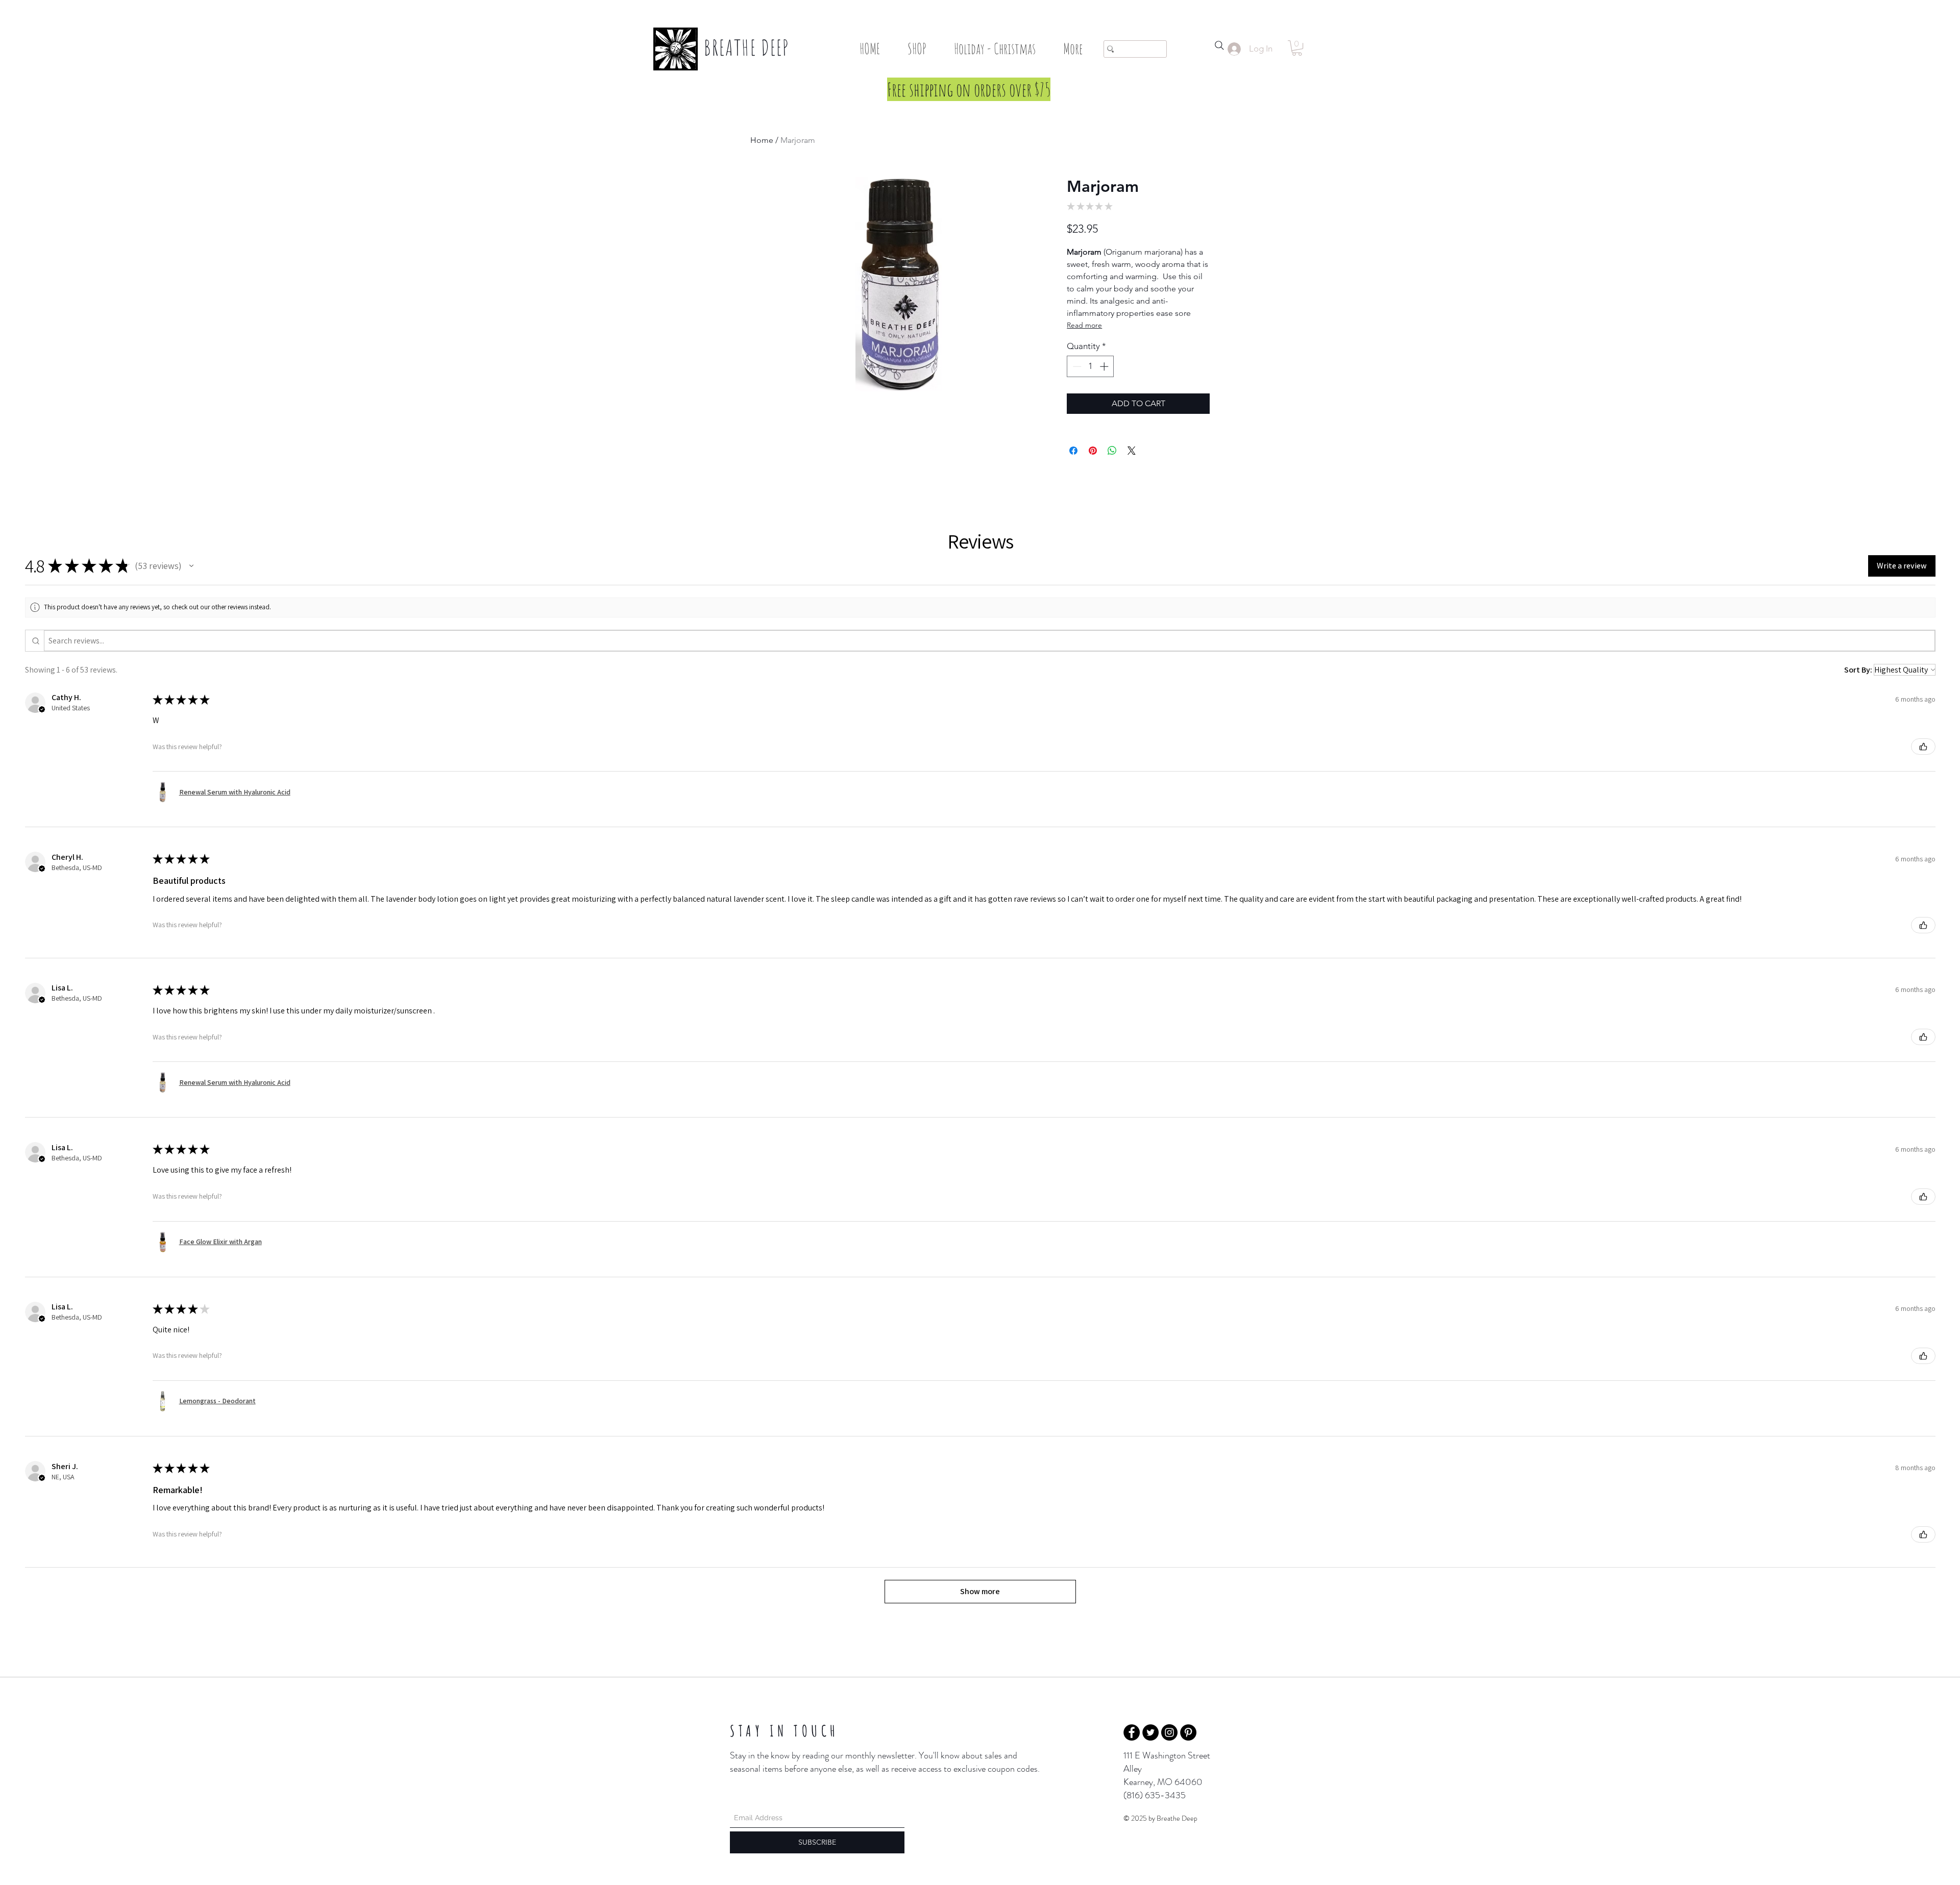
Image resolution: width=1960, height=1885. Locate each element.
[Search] (1219, 45)
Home (762, 140)
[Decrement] (1076, 366)
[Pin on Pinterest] (1093, 451)
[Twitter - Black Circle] (1150, 1732)
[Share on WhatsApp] (1112, 451)
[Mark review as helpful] (1923, 747)
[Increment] (1105, 366)
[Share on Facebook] (1073, 451)
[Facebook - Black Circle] (1132, 1732)
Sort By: (1858, 670)
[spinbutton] (1091, 366)
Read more (1084, 325)
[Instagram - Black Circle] (1169, 1732)
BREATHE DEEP (747, 47)
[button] (917, 49)
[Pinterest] (1188, 1732)
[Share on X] (1132, 451)
